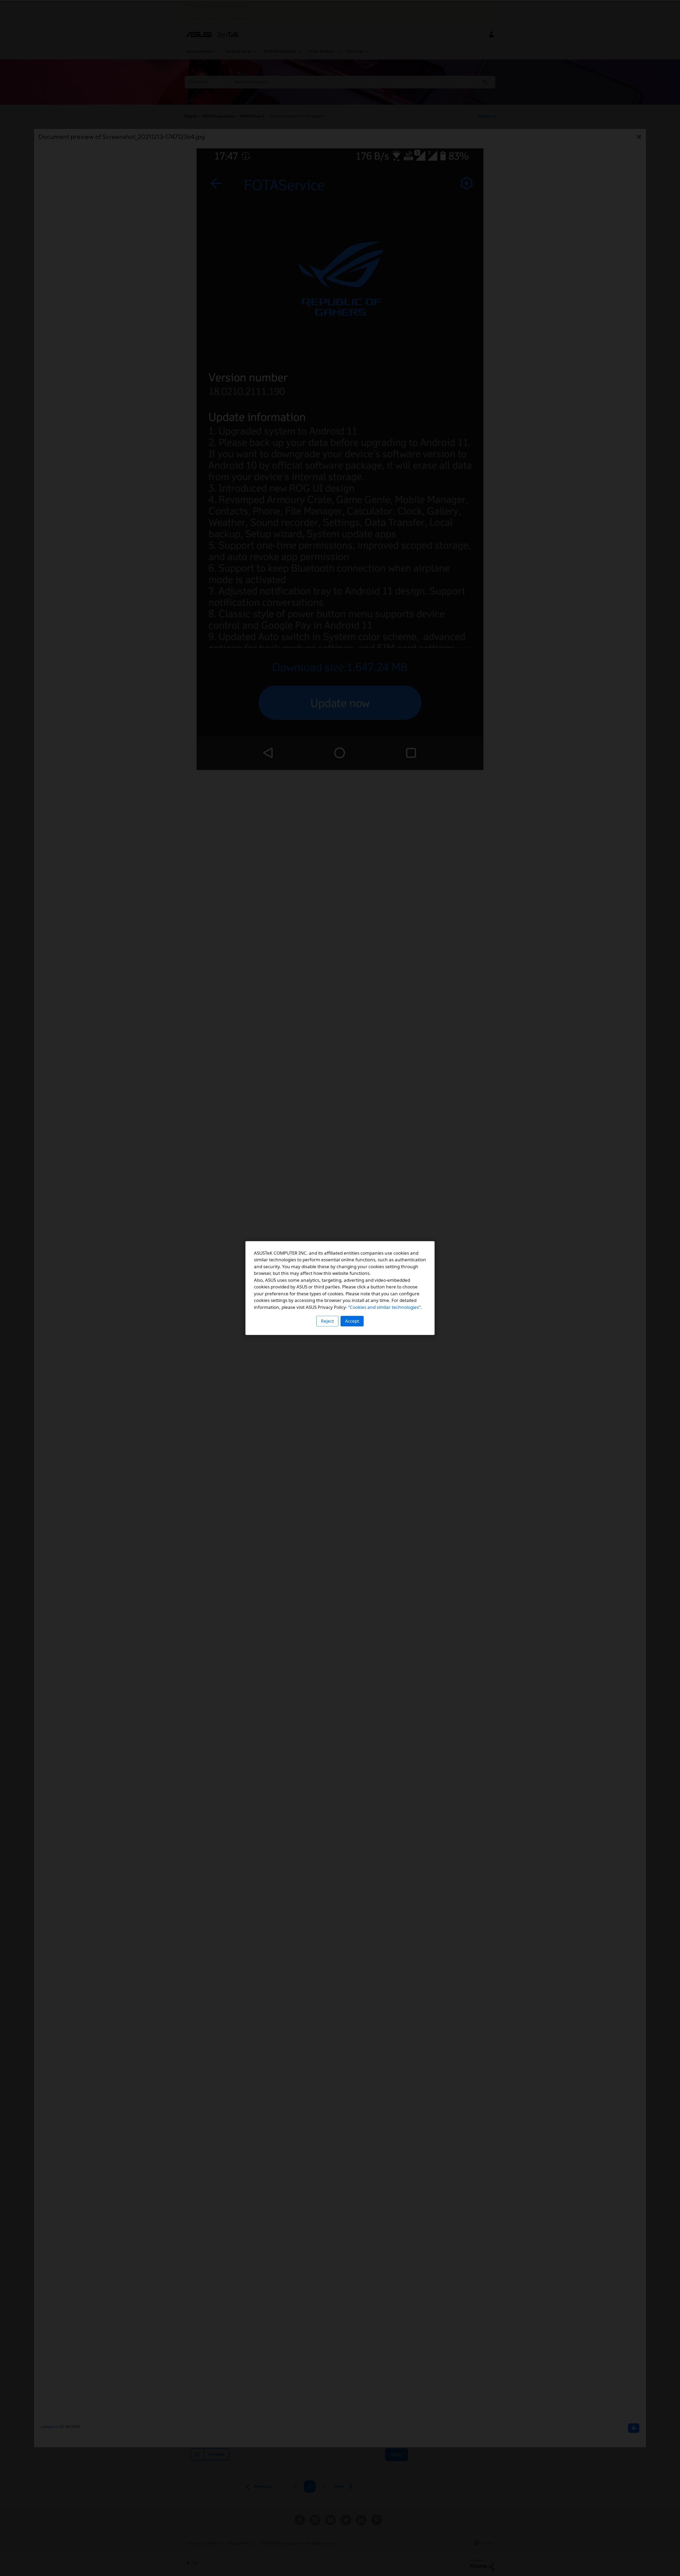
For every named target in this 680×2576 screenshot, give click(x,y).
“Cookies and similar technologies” (384, 1307)
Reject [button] (327, 1321)
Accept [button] (352, 1321)
